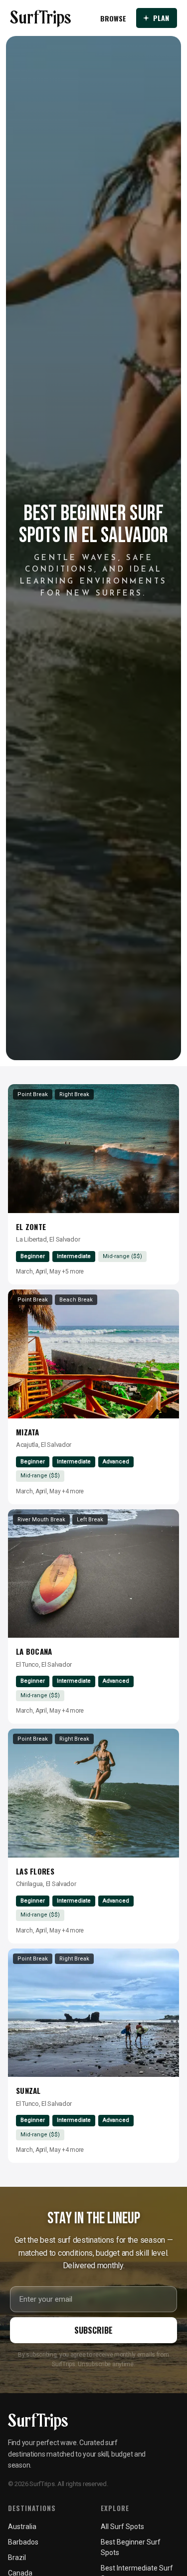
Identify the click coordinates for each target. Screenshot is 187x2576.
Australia (22, 2527)
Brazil (17, 2558)
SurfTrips (41, 18)
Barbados (23, 2542)
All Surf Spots (122, 2527)
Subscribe (93, 2330)
